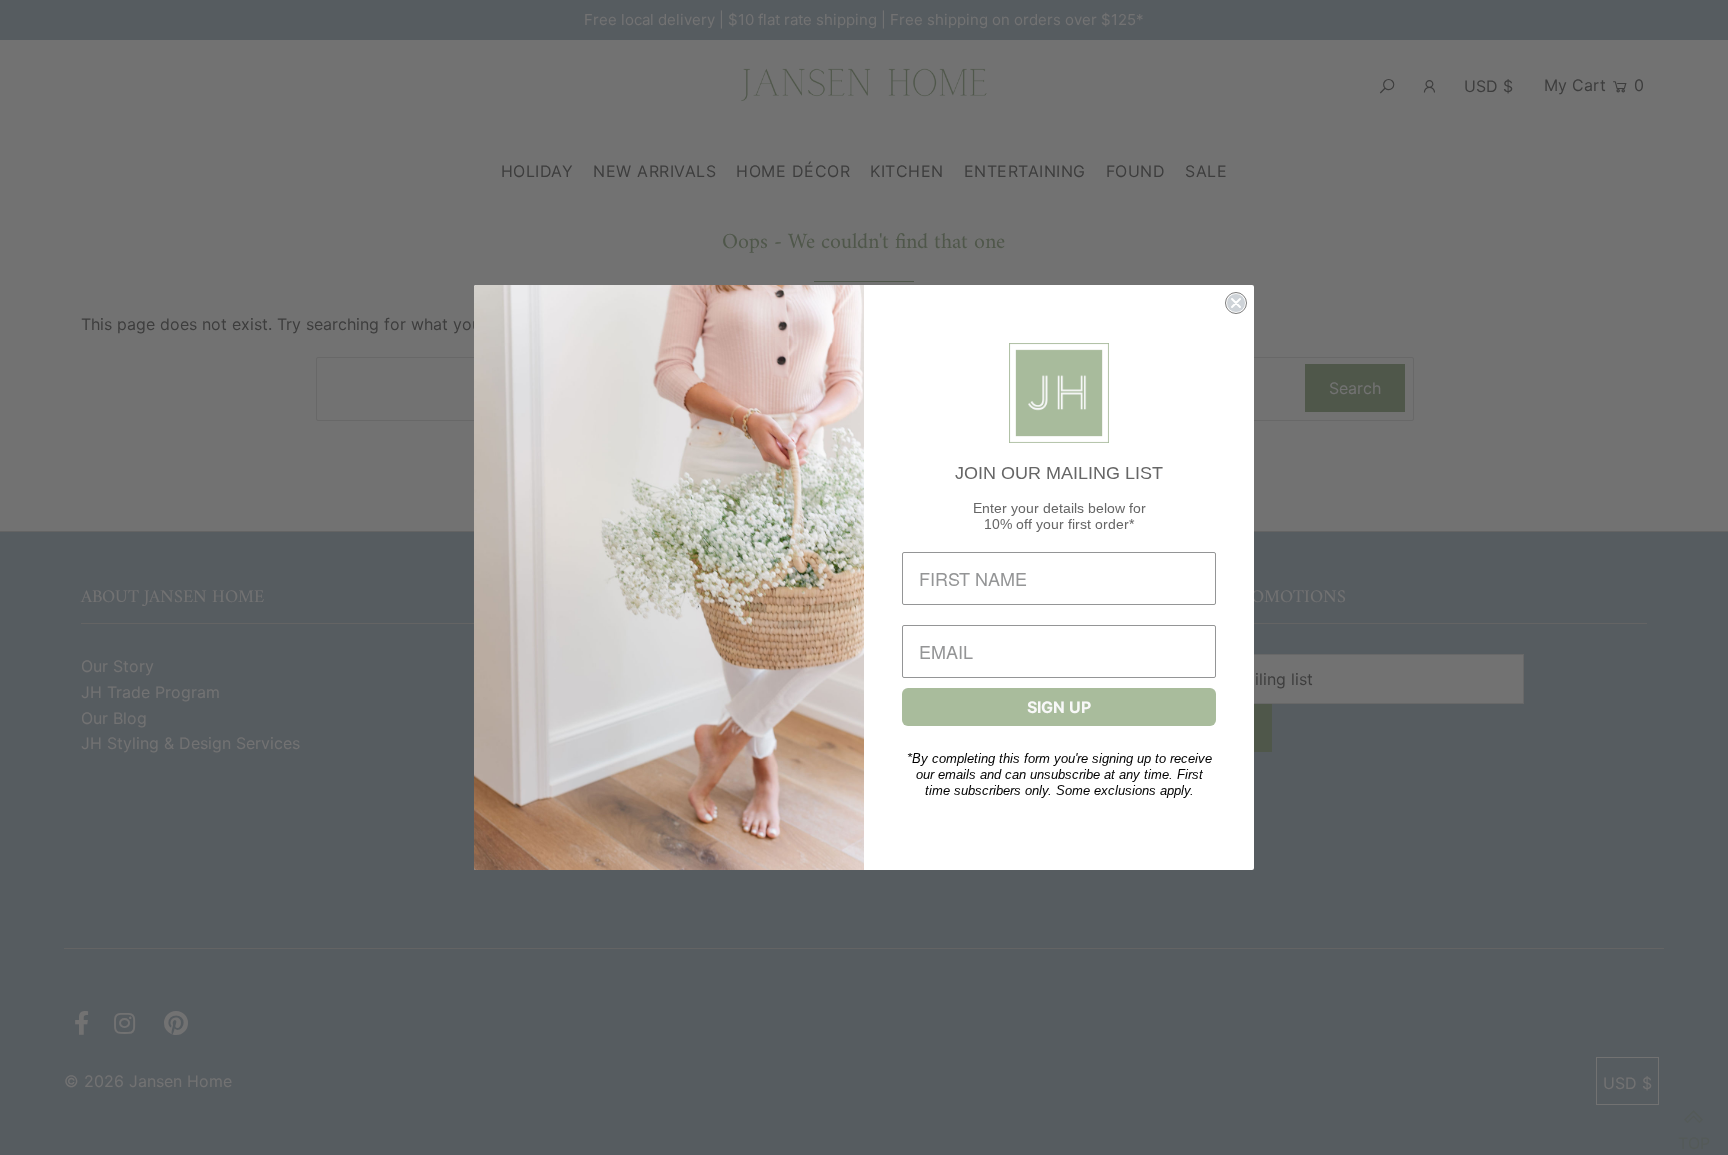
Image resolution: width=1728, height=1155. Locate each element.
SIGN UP (1059, 707)
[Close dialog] (1236, 303)
